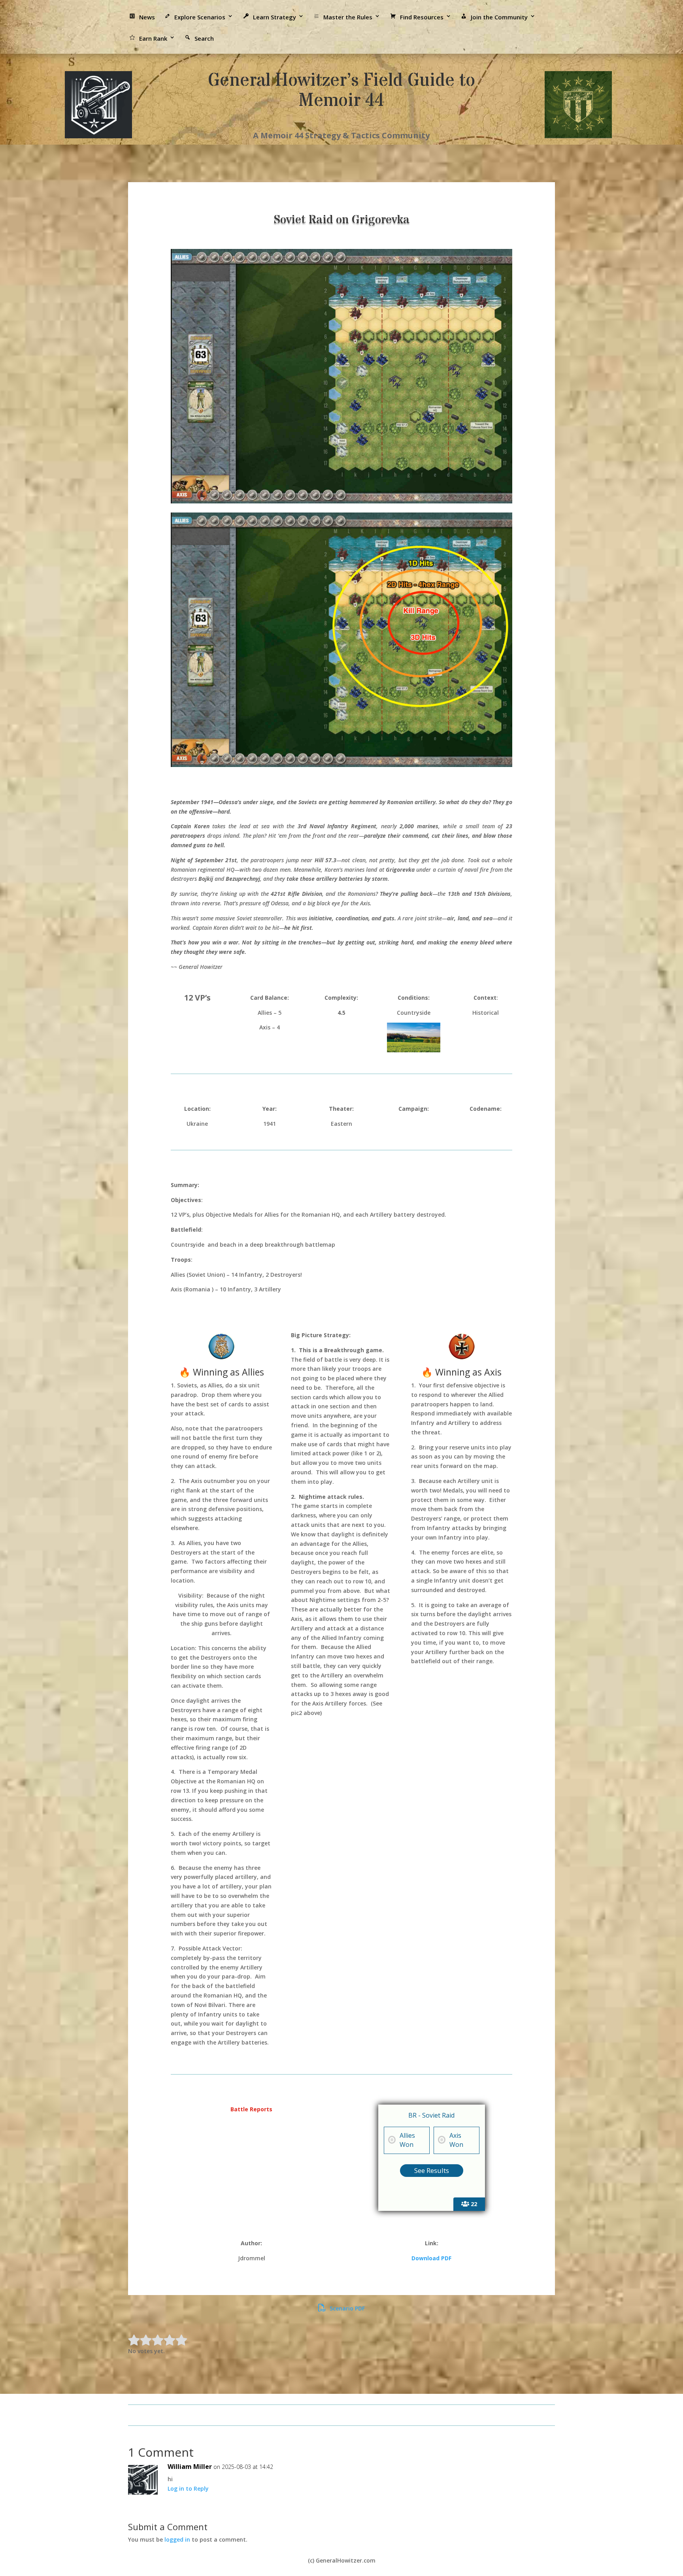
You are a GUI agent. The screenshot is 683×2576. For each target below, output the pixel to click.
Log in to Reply (188, 2488)
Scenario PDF (346, 2308)
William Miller (190, 2467)
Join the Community (499, 17)
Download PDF (431, 2258)
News (147, 17)
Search (204, 38)
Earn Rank (153, 38)
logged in (177, 2539)
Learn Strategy (275, 17)
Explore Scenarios (200, 17)
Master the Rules (348, 17)
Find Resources (422, 17)
